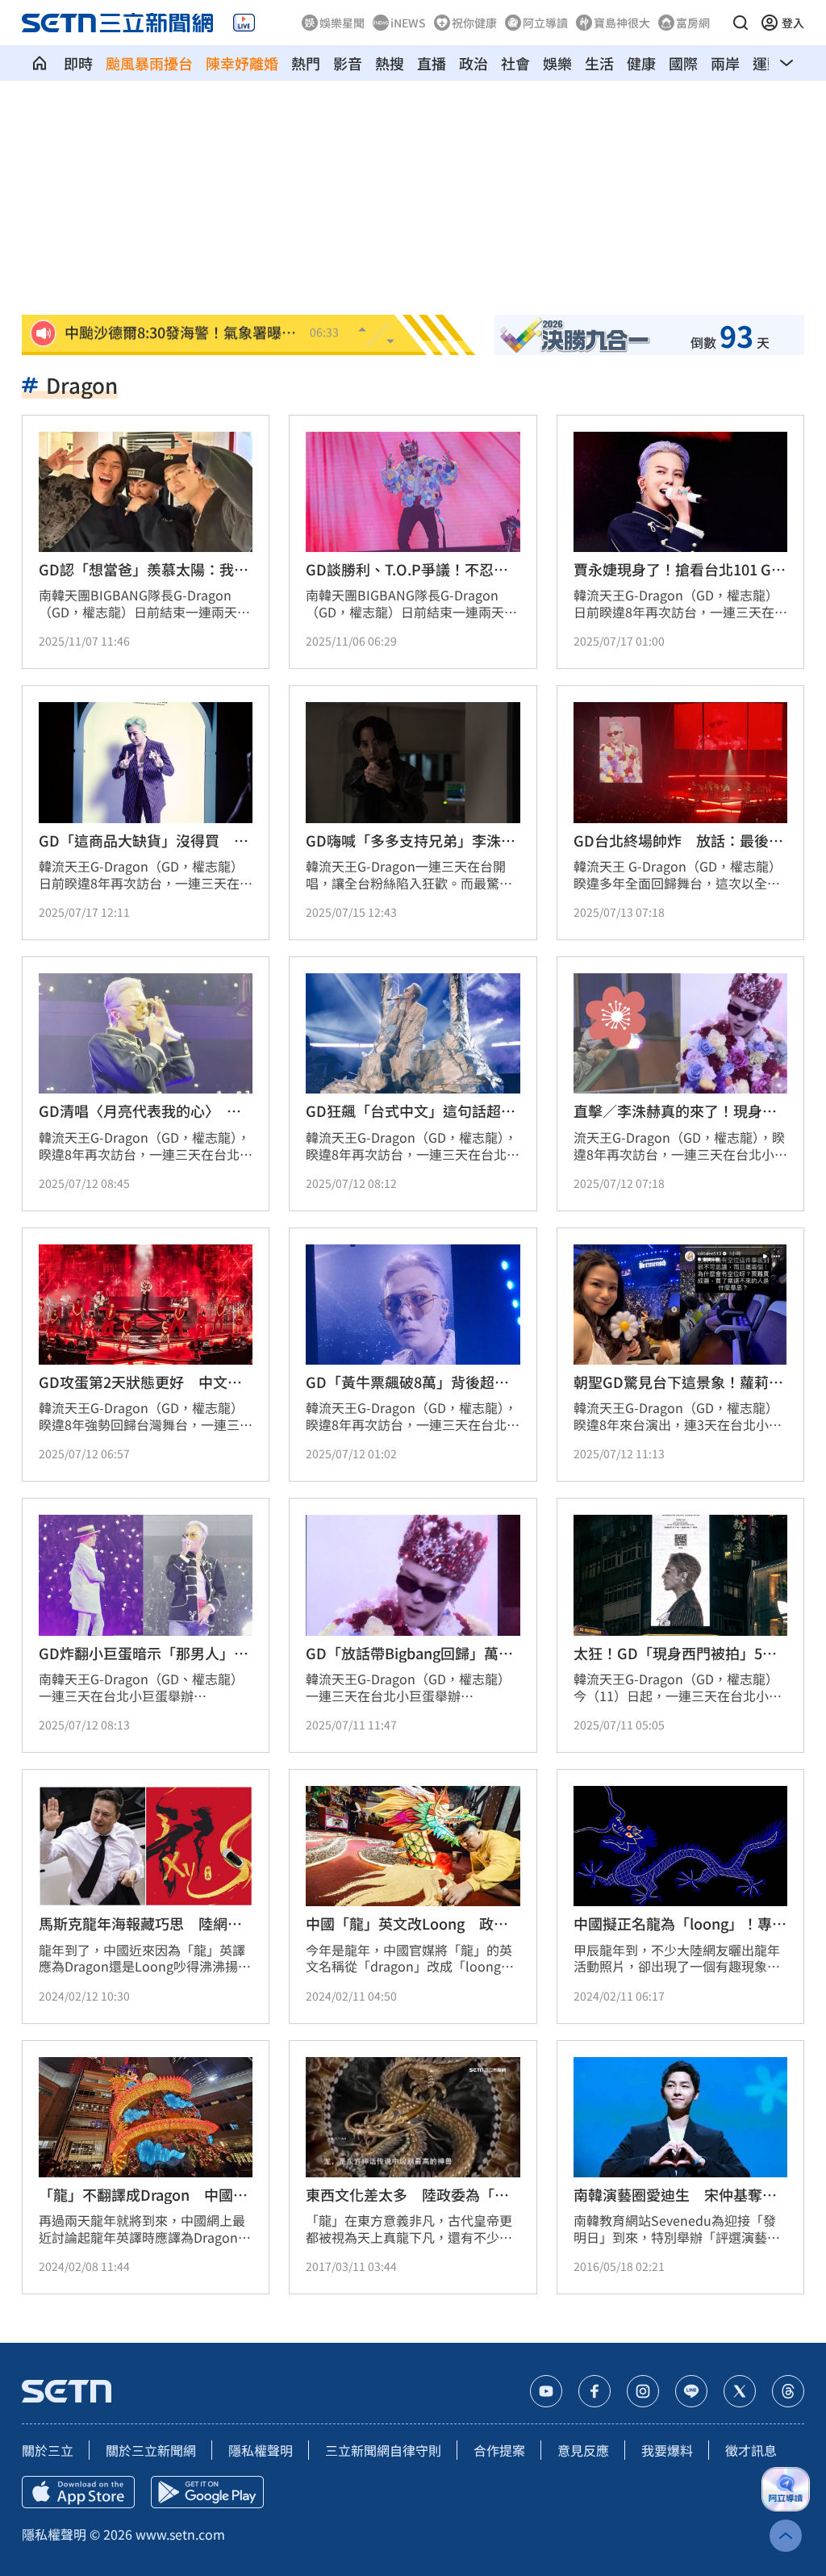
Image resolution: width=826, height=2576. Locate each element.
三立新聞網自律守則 (383, 2450)
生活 (599, 63)
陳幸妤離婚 (242, 63)
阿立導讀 (545, 23)
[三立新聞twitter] (740, 2391)
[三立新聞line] (691, 2391)
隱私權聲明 (261, 2450)
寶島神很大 (622, 23)
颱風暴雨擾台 (149, 63)
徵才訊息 (751, 2450)
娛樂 (557, 63)
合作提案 (499, 2450)
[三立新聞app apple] (78, 2492)
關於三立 (48, 2450)
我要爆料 (667, 2450)
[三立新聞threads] (788, 2391)
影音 (348, 63)
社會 (515, 63)
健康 (641, 63)
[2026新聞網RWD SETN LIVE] (244, 23)
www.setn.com (180, 2534)
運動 (767, 63)
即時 (78, 63)
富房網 (693, 23)
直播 (432, 63)
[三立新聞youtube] (546, 2391)
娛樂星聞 (342, 23)
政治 (473, 63)
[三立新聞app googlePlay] (207, 2492)
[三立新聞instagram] (643, 2391)
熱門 (306, 63)
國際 (683, 63)
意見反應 (583, 2450)
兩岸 (725, 63)
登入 (793, 23)
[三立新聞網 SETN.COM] (40, 63)
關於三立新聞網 (151, 2450)
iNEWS (408, 23)
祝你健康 (474, 23)
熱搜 (390, 63)
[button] (740, 23)
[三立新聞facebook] (594, 2391)
